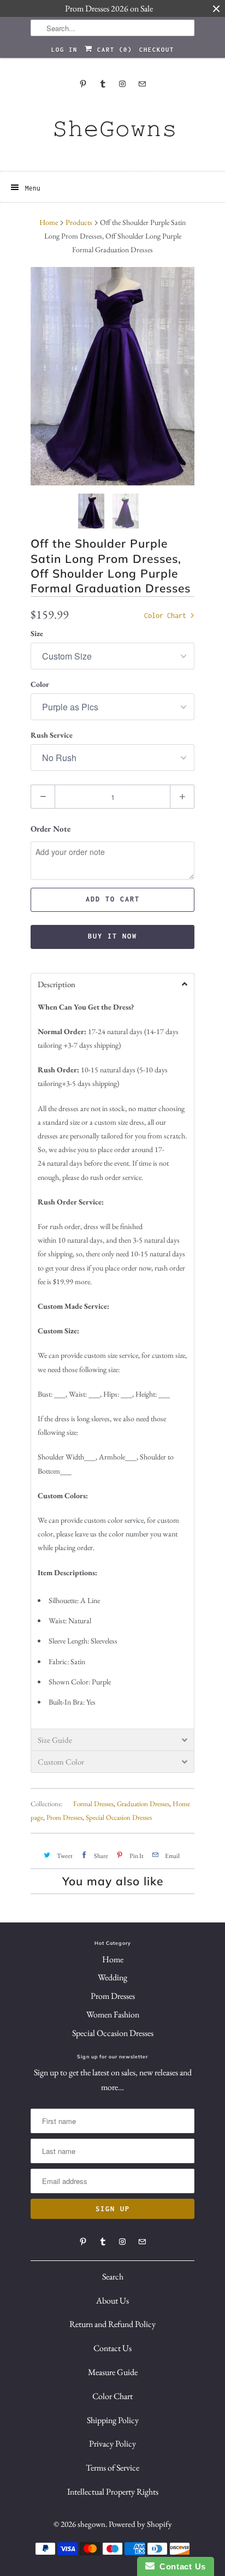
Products (79, 222)
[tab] (112, 984)
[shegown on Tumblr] (103, 84)
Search (113, 2277)
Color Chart (167, 616)
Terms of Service (112, 2468)
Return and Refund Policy (112, 2324)
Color (40, 684)
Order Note (51, 829)
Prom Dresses (64, 1817)
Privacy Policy (112, 2444)
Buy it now (112, 936)
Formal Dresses (93, 1804)
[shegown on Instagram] (122, 84)
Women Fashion (113, 2014)
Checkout (157, 50)
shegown (91, 2524)
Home (113, 1959)
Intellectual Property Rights (113, 2492)
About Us (112, 2301)
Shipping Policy (113, 2420)
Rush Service (52, 735)
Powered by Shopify (140, 2524)
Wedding (112, 1977)
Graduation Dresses (143, 1804)
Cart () (112, 50)
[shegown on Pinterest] (83, 84)
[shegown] (112, 132)
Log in (64, 50)
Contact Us (112, 2348)
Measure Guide (113, 2372)
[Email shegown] (142, 84)
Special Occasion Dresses (119, 1817)
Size (37, 633)
